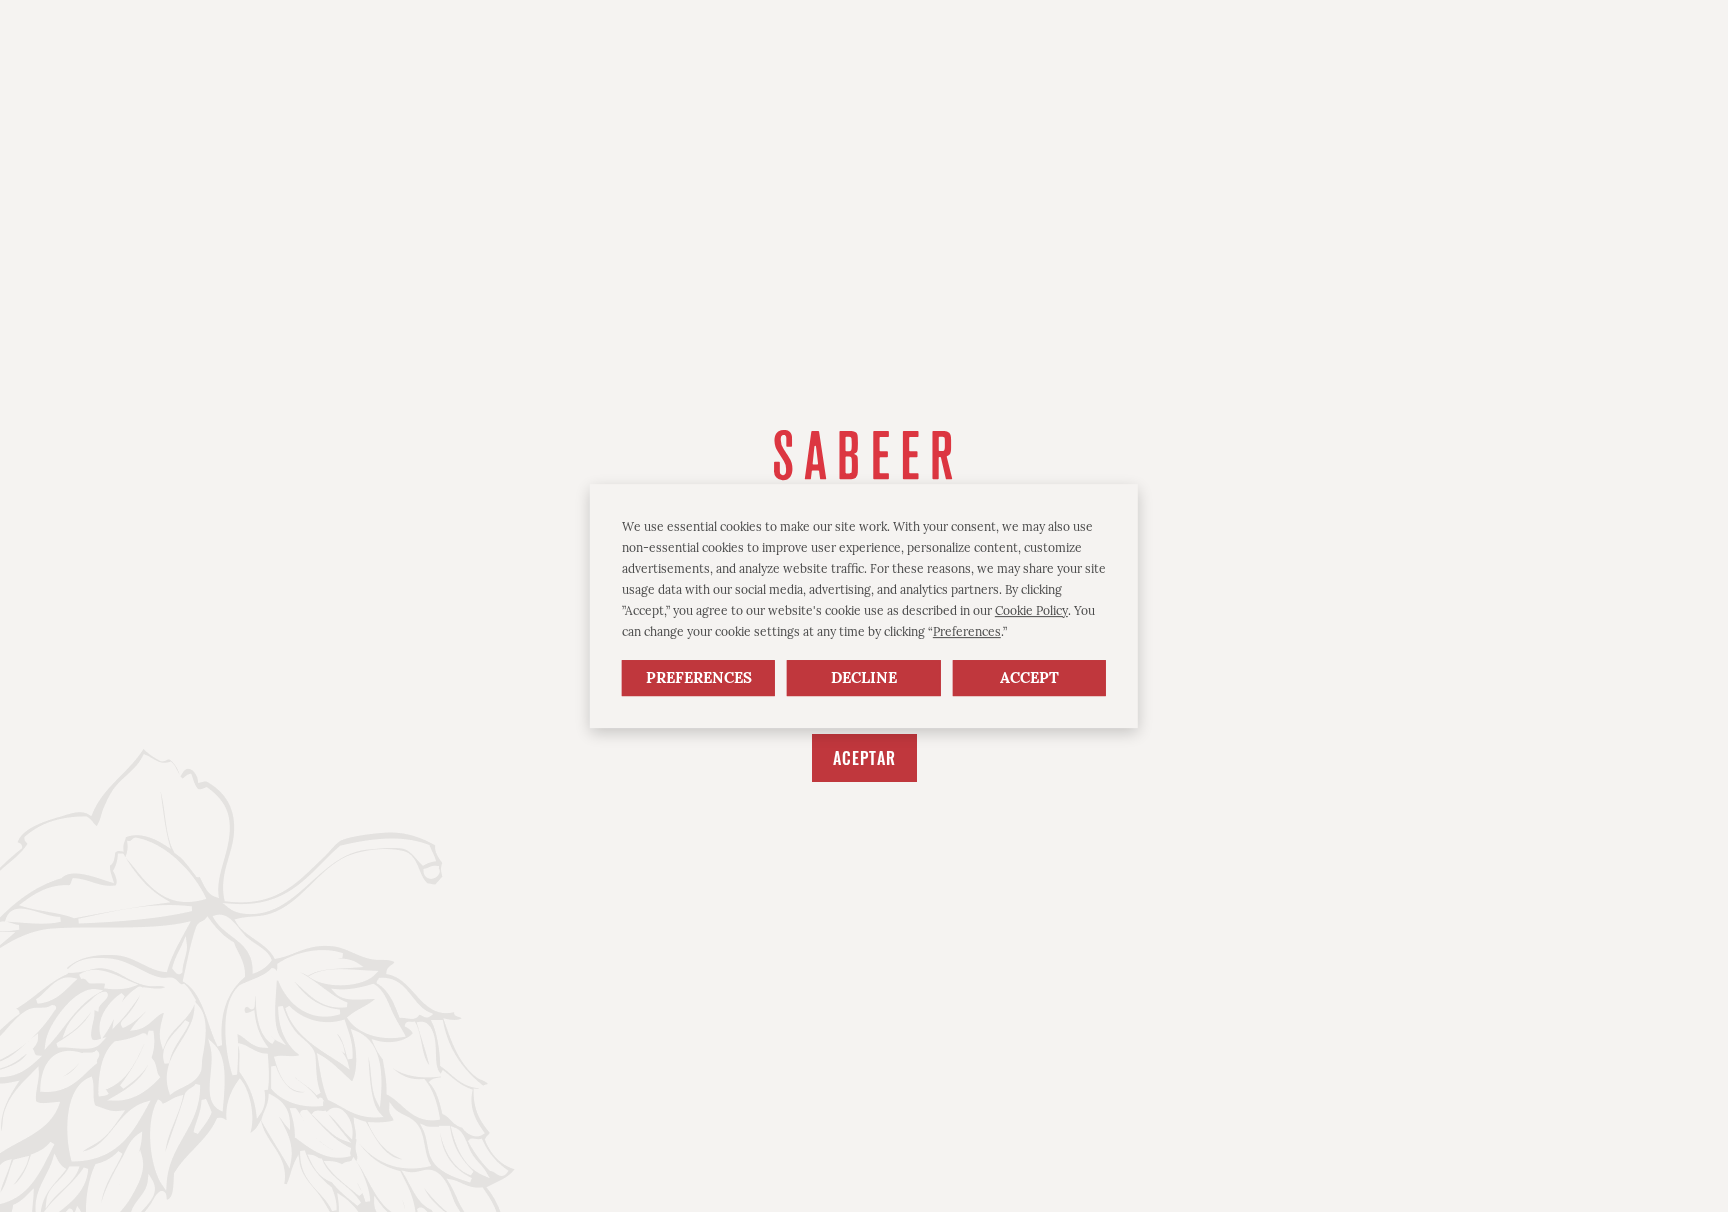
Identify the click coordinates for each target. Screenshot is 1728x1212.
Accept (1029, 678)
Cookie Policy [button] (1031, 610)
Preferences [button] (967, 631)
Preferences (699, 678)
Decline (864, 678)
